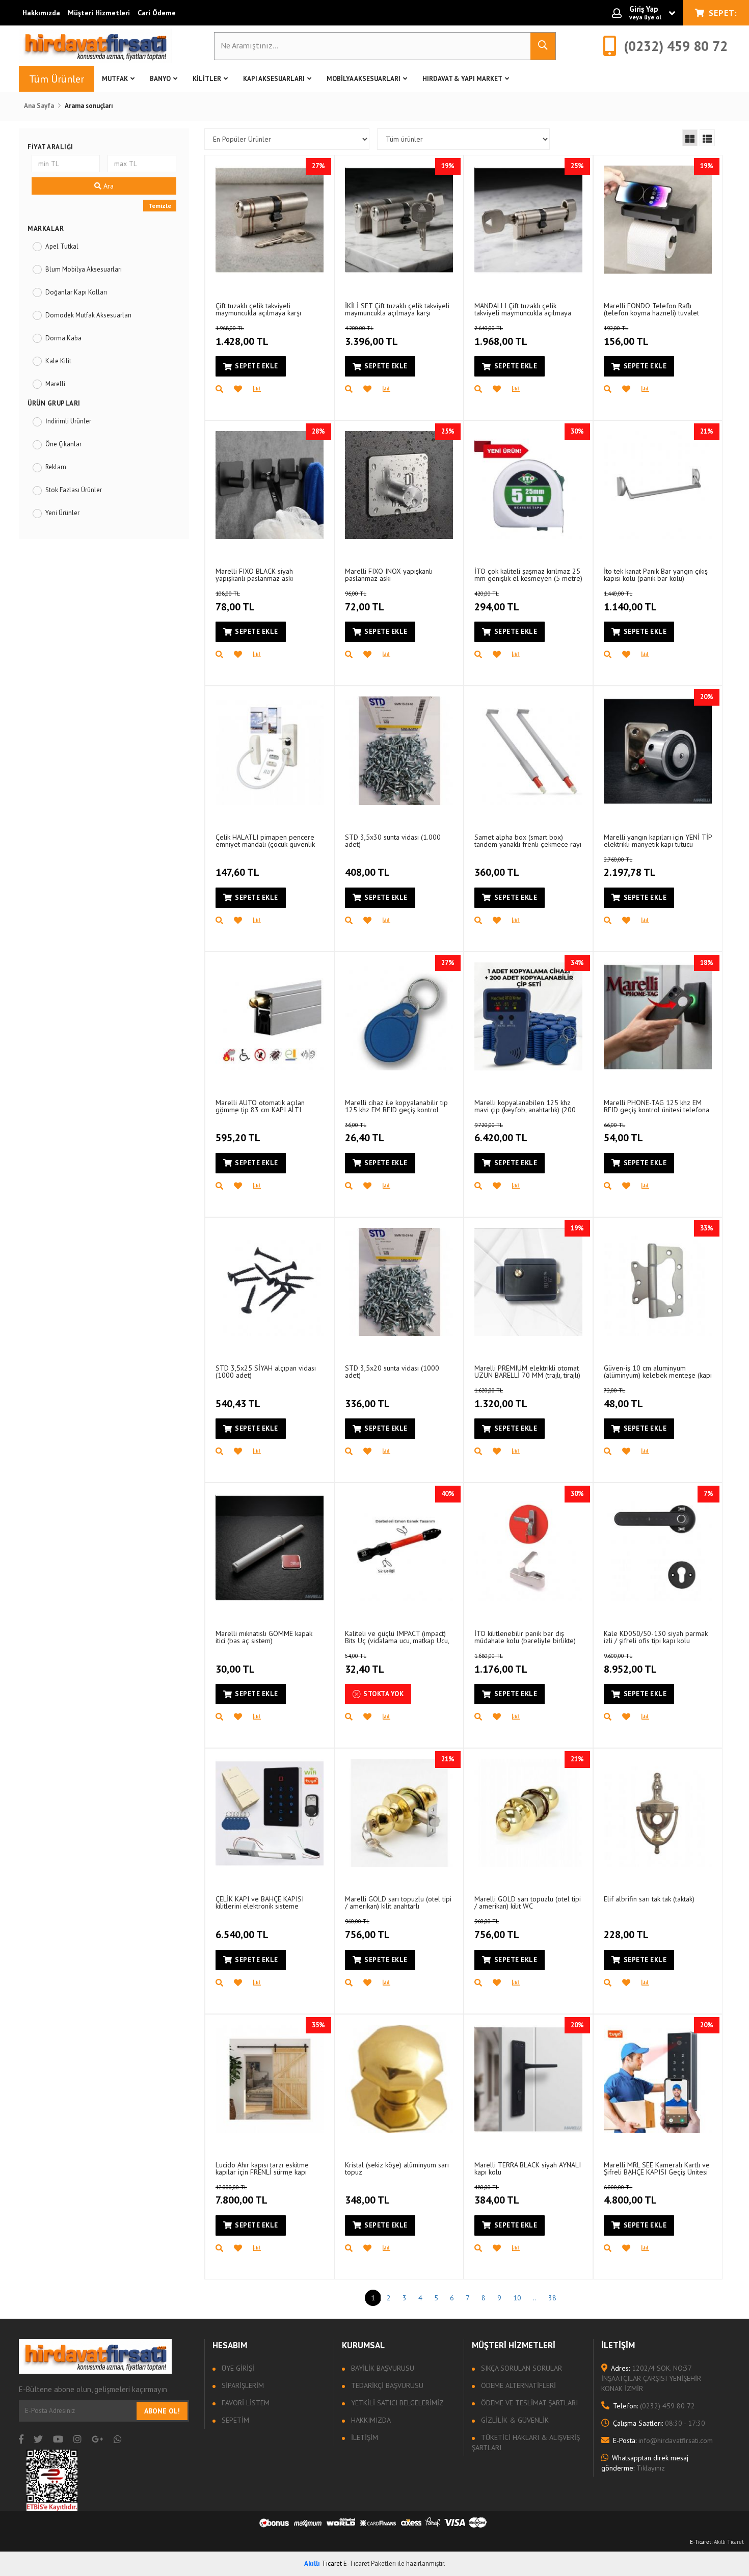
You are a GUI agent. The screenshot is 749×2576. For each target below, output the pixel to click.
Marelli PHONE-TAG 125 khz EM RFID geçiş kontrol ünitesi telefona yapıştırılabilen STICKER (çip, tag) (657, 1106)
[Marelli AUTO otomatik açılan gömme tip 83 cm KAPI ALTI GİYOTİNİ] (270, 1016)
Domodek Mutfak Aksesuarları (88, 315)
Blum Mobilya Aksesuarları (84, 269)
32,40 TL (365, 1664)
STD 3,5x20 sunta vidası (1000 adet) (392, 1371)
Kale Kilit (58, 361)
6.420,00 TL (501, 1133)
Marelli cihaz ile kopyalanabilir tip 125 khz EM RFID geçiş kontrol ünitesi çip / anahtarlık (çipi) (396, 1106)
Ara (108, 186)
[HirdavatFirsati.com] (95, 46)
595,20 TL (238, 1138)
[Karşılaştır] (262, 389)
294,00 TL (497, 602)
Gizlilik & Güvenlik (514, 2420)
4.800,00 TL (630, 2195)
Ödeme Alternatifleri (517, 2385)
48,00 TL (623, 1399)
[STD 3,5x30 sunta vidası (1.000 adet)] (399, 750)
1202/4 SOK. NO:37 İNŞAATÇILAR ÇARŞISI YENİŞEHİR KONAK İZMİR (651, 2378)
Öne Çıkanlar (63, 444)
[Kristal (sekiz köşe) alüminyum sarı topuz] (399, 2079)
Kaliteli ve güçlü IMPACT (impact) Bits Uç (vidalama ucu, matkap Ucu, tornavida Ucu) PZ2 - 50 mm (397, 1637)
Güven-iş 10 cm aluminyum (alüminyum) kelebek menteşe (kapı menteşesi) (658, 1371)
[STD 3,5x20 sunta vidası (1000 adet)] (399, 1282)
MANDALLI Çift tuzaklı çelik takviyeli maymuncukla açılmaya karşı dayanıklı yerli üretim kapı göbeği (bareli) (523, 309)
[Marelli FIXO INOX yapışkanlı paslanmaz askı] (399, 485)
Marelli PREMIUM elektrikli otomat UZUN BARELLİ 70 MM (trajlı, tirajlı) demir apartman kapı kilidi (527, 1371)
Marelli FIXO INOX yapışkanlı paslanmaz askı (389, 574)
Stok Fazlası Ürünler (74, 490)
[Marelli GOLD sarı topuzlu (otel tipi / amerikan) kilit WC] (528, 1813)
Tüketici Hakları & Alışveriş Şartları (526, 2443)
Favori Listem (245, 2403)
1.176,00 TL (501, 1664)
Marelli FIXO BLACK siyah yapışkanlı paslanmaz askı (254, 574)
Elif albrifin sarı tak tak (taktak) (649, 1899)
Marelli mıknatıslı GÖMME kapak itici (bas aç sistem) (264, 1637)
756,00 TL (367, 1929)
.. (535, 2298)
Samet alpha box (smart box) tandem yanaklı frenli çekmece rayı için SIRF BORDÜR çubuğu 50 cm (528, 840)
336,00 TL (367, 1404)
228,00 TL (626, 1935)
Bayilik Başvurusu (382, 2368)
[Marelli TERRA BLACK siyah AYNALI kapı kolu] (528, 2079)
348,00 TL (367, 2200)
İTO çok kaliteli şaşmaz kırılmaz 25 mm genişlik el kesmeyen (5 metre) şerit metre (528, 574)
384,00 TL (497, 2195)
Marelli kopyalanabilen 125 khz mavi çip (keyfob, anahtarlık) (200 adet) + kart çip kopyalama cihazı (525, 1106)
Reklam (56, 467)
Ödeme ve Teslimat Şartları (528, 2403)
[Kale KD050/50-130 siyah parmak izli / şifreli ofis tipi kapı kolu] (658, 1547)
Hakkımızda (41, 13)
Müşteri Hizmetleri (99, 13)
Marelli (55, 384)
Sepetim (234, 2420)
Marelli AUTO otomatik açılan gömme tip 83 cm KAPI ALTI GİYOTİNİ (260, 1106)
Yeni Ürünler (62, 513)
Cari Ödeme (157, 13)
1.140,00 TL (630, 602)
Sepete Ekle (257, 366)
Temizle (160, 206)
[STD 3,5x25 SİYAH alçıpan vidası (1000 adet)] (270, 1282)
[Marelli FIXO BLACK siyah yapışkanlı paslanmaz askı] (270, 485)
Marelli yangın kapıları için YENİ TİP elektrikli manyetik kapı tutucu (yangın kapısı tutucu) (658, 840)
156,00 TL (626, 336)
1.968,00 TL (501, 336)
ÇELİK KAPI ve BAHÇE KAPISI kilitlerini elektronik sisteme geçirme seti (260, 1902)
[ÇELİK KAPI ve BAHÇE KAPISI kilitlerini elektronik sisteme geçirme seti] (270, 1813)
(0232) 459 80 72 (654, 2406)
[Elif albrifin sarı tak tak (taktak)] (658, 1813)
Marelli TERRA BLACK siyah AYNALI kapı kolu (528, 2168)
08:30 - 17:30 (659, 2423)
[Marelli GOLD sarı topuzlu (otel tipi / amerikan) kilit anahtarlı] (399, 1813)
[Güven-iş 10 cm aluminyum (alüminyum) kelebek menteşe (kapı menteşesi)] (658, 1282)
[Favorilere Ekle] (244, 389)
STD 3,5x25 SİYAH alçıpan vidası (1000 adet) (266, 1371)
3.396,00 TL (371, 336)
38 (552, 2298)
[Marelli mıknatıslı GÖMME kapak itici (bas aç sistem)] (270, 1547)
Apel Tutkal (62, 246)
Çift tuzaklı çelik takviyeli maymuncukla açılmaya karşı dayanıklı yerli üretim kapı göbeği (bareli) (266, 309)
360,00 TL (497, 872)
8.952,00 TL (630, 1664)
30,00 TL (235, 1669)
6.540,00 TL (242, 1935)
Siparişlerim (242, 2385)
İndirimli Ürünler (68, 421)
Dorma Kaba (63, 338)
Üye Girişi (237, 2368)
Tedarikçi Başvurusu (386, 2385)
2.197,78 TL (630, 868)
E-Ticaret (701, 2542)
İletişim (364, 2437)
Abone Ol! (162, 2411)
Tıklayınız (645, 2463)
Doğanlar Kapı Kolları (76, 292)
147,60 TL (237, 872)
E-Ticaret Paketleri (370, 2564)
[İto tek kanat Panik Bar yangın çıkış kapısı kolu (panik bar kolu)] (658, 485)
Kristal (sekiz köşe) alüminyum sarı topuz (397, 2168)
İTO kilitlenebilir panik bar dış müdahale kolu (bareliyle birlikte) (525, 1637)
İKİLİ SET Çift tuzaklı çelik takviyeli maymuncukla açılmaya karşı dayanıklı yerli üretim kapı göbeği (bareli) (397, 309)
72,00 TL (365, 602)
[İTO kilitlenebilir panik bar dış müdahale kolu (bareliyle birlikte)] (528, 1547)
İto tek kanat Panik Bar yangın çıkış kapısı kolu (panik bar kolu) (656, 574)
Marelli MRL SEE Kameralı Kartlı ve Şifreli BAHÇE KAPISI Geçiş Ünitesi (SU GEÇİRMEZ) (657, 2168)
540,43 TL (238, 1404)
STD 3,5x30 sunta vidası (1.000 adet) (393, 840)
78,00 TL (235, 602)
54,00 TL (623, 1133)
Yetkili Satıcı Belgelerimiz (396, 2403)
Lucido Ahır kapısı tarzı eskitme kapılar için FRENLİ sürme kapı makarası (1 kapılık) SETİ (262, 2168)
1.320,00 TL (501, 1399)
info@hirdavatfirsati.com (663, 2440)
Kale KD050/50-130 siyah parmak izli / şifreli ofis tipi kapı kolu (656, 1637)
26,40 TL (365, 1133)
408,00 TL (367, 872)
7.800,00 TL (242, 2195)
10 (517, 2298)
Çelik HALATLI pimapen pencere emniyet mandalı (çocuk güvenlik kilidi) (265, 840)
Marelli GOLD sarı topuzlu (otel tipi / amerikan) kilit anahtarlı (398, 1902)
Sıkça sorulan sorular (520, 2368)
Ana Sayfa (39, 106)
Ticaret (323, 2564)
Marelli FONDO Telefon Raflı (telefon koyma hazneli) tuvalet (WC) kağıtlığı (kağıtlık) (651, 309)
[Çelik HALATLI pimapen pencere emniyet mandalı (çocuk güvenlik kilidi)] (270, 750)
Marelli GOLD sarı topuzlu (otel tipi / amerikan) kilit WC (528, 1902)
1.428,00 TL (242, 336)
